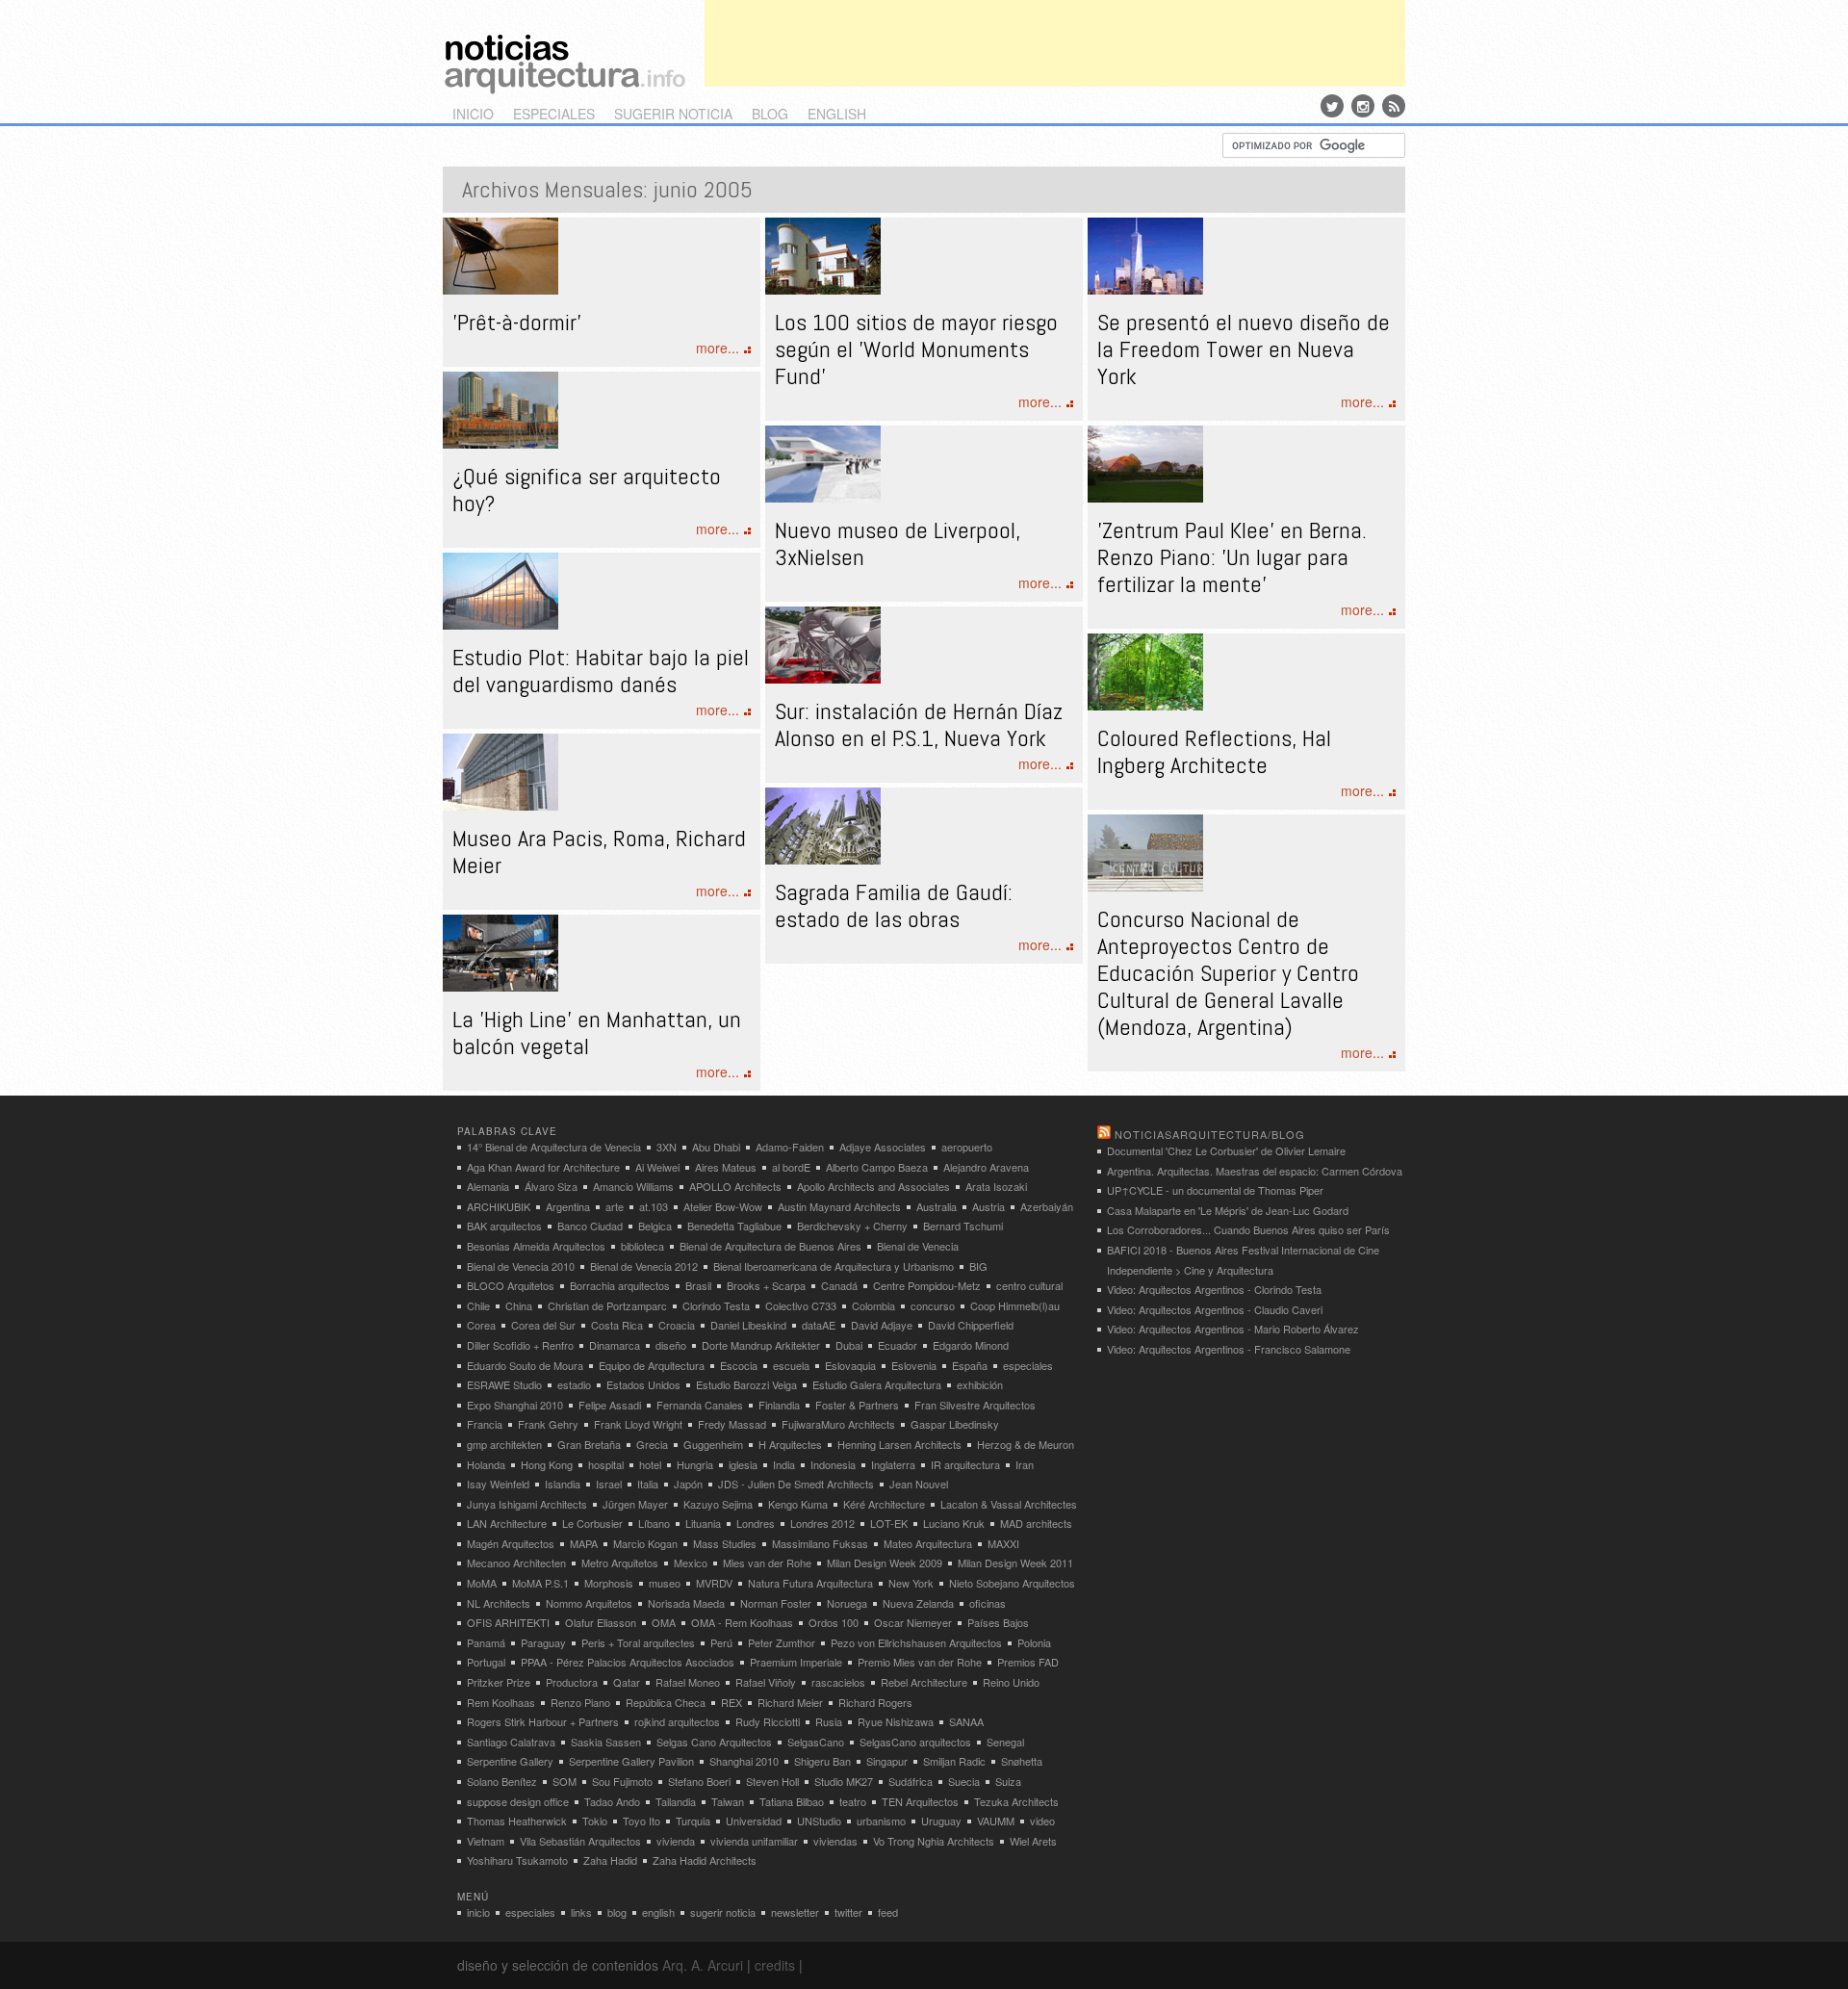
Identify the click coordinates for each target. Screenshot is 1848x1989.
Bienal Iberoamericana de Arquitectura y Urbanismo (834, 1266)
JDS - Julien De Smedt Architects (796, 1484)
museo (665, 1583)
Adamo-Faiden (790, 1147)
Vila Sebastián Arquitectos (580, 1841)
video (1042, 1821)
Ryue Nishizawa (896, 1721)
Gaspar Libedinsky (955, 1424)
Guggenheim (713, 1444)
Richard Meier (790, 1702)
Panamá (486, 1642)
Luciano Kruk (954, 1523)
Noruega (847, 1603)
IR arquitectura (965, 1464)
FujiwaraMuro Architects (838, 1424)
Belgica (655, 1226)
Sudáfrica (911, 1781)
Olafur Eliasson (601, 1622)
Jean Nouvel (919, 1484)
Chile (478, 1305)
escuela (791, 1365)
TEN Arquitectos (920, 1801)
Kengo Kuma (798, 1504)
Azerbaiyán (1047, 1206)
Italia (648, 1484)
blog (770, 114)
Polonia (1034, 1642)
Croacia (677, 1325)
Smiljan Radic (954, 1761)
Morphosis (609, 1583)
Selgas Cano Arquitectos (714, 1742)
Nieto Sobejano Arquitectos (1012, 1583)
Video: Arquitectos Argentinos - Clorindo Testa (1214, 1289)
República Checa (666, 1702)
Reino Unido (1011, 1682)
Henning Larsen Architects (899, 1444)
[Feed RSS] (1394, 106)
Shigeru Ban (822, 1761)
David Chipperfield (971, 1325)
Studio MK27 (844, 1781)
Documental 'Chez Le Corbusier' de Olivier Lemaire (1226, 1150)
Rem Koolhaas (501, 1702)
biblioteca (642, 1246)
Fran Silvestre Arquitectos (975, 1405)
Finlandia (779, 1405)
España (970, 1365)
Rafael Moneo (688, 1682)
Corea (481, 1325)
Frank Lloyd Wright (638, 1424)
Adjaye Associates (883, 1147)
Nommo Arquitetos (589, 1603)
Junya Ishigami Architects (527, 1504)
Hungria (695, 1464)
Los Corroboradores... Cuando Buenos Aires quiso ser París (1248, 1229)
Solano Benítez (502, 1781)
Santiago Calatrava (511, 1742)
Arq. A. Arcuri (703, 1965)
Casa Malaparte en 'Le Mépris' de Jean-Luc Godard (1228, 1210)
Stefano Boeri (699, 1781)
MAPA (584, 1543)
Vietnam (486, 1841)
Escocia (739, 1365)
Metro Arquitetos (620, 1563)
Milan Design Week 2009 (885, 1563)
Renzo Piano (580, 1702)
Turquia (693, 1821)
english (837, 114)
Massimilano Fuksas (820, 1543)
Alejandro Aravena (986, 1167)
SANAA (966, 1721)
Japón (688, 1484)
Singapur (887, 1761)
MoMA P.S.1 (540, 1583)
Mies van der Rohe (767, 1563)
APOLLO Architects (735, 1186)
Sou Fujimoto (622, 1781)
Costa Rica (617, 1325)
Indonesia (833, 1464)
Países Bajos (998, 1622)
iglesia (743, 1464)
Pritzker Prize (499, 1682)
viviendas (835, 1841)
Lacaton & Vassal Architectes (1009, 1504)
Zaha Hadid (610, 1860)
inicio (473, 114)
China (519, 1305)
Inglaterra (893, 1464)
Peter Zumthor (782, 1642)
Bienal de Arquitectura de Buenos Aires (770, 1246)
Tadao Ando (612, 1801)
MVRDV (714, 1583)
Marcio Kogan (645, 1543)
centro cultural (1029, 1285)
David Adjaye (882, 1325)
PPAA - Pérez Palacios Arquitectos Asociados (628, 1662)
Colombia (873, 1305)
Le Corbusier (592, 1523)
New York (911, 1583)
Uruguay (941, 1821)
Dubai (849, 1345)
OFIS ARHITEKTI (508, 1622)
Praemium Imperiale (796, 1662)
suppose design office (518, 1801)
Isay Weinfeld (498, 1484)
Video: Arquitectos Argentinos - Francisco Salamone (1229, 1349)
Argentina (568, 1206)
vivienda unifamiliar (754, 1841)
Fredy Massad (732, 1424)
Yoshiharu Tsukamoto (517, 1860)
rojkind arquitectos (677, 1721)
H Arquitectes (790, 1444)
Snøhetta (1022, 1761)
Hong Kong (547, 1464)
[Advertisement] (1055, 43)
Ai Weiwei (657, 1167)
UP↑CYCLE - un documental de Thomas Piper (1215, 1190)
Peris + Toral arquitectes (638, 1642)
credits (775, 1965)
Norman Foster (776, 1603)
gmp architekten (504, 1444)
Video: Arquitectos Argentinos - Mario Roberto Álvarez (1233, 1329)
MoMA (482, 1583)
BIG (978, 1266)
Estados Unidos (643, 1384)
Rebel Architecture (924, 1682)
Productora (572, 1682)
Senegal (1005, 1742)
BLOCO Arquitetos (511, 1285)
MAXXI (1003, 1543)
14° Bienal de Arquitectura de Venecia (554, 1147)
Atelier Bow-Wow (723, 1206)
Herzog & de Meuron (1026, 1444)
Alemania (488, 1186)
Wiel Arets (1033, 1841)
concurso (933, 1305)
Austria (988, 1206)
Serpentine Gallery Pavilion (631, 1761)
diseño (671, 1345)
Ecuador (898, 1345)
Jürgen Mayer (635, 1504)
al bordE (791, 1167)
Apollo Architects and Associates (873, 1186)
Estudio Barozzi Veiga (746, 1384)
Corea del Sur (543, 1325)
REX (731, 1702)
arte (615, 1206)
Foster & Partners (857, 1405)
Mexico (691, 1563)
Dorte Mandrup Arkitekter (761, 1345)
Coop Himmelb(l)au (1015, 1305)
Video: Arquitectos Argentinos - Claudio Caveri (1215, 1309)
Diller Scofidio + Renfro (520, 1345)
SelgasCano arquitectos (915, 1742)
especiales (554, 114)
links (581, 1912)
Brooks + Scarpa (766, 1285)
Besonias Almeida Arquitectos (536, 1246)
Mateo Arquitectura (928, 1543)
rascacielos (838, 1682)
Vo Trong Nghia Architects (934, 1841)
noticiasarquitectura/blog (1210, 1134)
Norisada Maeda (686, 1603)
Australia (937, 1206)
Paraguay (543, 1642)
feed (888, 1912)
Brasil (698, 1285)
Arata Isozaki (996, 1186)
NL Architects (499, 1603)
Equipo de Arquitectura (652, 1365)
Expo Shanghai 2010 (515, 1405)
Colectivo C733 (801, 1305)
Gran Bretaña (589, 1444)
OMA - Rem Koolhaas (742, 1622)
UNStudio (819, 1821)
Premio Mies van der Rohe (920, 1662)
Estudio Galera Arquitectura (877, 1384)
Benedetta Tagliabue (734, 1226)
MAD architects (1036, 1523)
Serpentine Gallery (510, 1761)
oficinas (988, 1603)
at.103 (654, 1206)
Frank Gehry (548, 1424)
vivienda (676, 1841)
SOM (565, 1781)
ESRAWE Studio (504, 1384)
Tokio (595, 1821)
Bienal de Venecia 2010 (521, 1266)
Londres (756, 1523)
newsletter (795, 1912)
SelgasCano (816, 1742)
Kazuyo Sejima (718, 1504)
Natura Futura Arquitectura (810, 1583)
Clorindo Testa (716, 1305)
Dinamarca (615, 1345)
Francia (485, 1424)
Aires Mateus (726, 1167)
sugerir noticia (673, 114)
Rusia (829, 1721)
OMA (664, 1622)
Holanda (486, 1464)
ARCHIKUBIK (499, 1206)
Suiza (1008, 1781)
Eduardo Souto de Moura (525, 1365)
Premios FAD (1028, 1662)
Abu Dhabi (716, 1147)
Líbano (654, 1523)
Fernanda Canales (700, 1405)
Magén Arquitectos (511, 1543)
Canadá (839, 1285)
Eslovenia (914, 1365)
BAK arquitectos (504, 1226)
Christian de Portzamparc (607, 1305)
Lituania (703, 1523)
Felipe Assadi (610, 1405)
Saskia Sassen (606, 1742)
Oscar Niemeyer (913, 1622)
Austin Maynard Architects (839, 1206)
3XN (667, 1147)
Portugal (486, 1662)
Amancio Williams (633, 1186)
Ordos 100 (834, 1622)
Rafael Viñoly (766, 1682)
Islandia (563, 1484)
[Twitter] (1332, 106)
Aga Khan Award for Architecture (543, 1167)
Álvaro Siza (551, 1186)
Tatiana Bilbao (792, 1801)
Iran (1025, 1464)
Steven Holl (772, 1781)
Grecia (652, 1444)
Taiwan (728, 1801)
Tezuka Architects (1016, 1801)
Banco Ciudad (590, 1226)
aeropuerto (967, 1147)
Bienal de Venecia (918, 1246)
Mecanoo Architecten (516, 1563)
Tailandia (676, 1801)
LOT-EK (889, 1523)
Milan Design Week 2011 (1015, 1563)
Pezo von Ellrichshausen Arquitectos (916, 1642)
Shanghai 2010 (744, 1761)
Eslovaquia (850, 1365)
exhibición (980, 1384)
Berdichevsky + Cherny (852, 1226)
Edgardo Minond (971, 1345)
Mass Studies (725, 1543)
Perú (721, 1642)
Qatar (627, 1682)
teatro (853, 1801)
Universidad (754, 1821)
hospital (606, 1464)
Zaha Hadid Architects (705, 1860)
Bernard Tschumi (963, 1226)
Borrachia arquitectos (620, 1285)
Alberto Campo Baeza (877, 1167)
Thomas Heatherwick (517, 1821)
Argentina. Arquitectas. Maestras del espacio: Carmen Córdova (1255, 1171)
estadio (574, 1384)
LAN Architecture (507, 1523)
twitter (848, 1912)
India (784, 1464)
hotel (650, 1464)
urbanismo (881, 1821)
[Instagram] (1363, 106)
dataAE (819, 1325)
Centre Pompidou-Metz (927, 1285)
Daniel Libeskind (748, 1325)
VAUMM (996, 1821)
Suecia (964, 1781)
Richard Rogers (875, 1702)
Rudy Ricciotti (768, 1721)
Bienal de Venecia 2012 (644, 1266)
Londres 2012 (822, 1523)
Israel (609, 1484)
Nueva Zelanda (918, 1603)
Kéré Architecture (884, 1504)
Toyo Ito (642, 1821)
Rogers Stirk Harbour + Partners (543, 1721)
